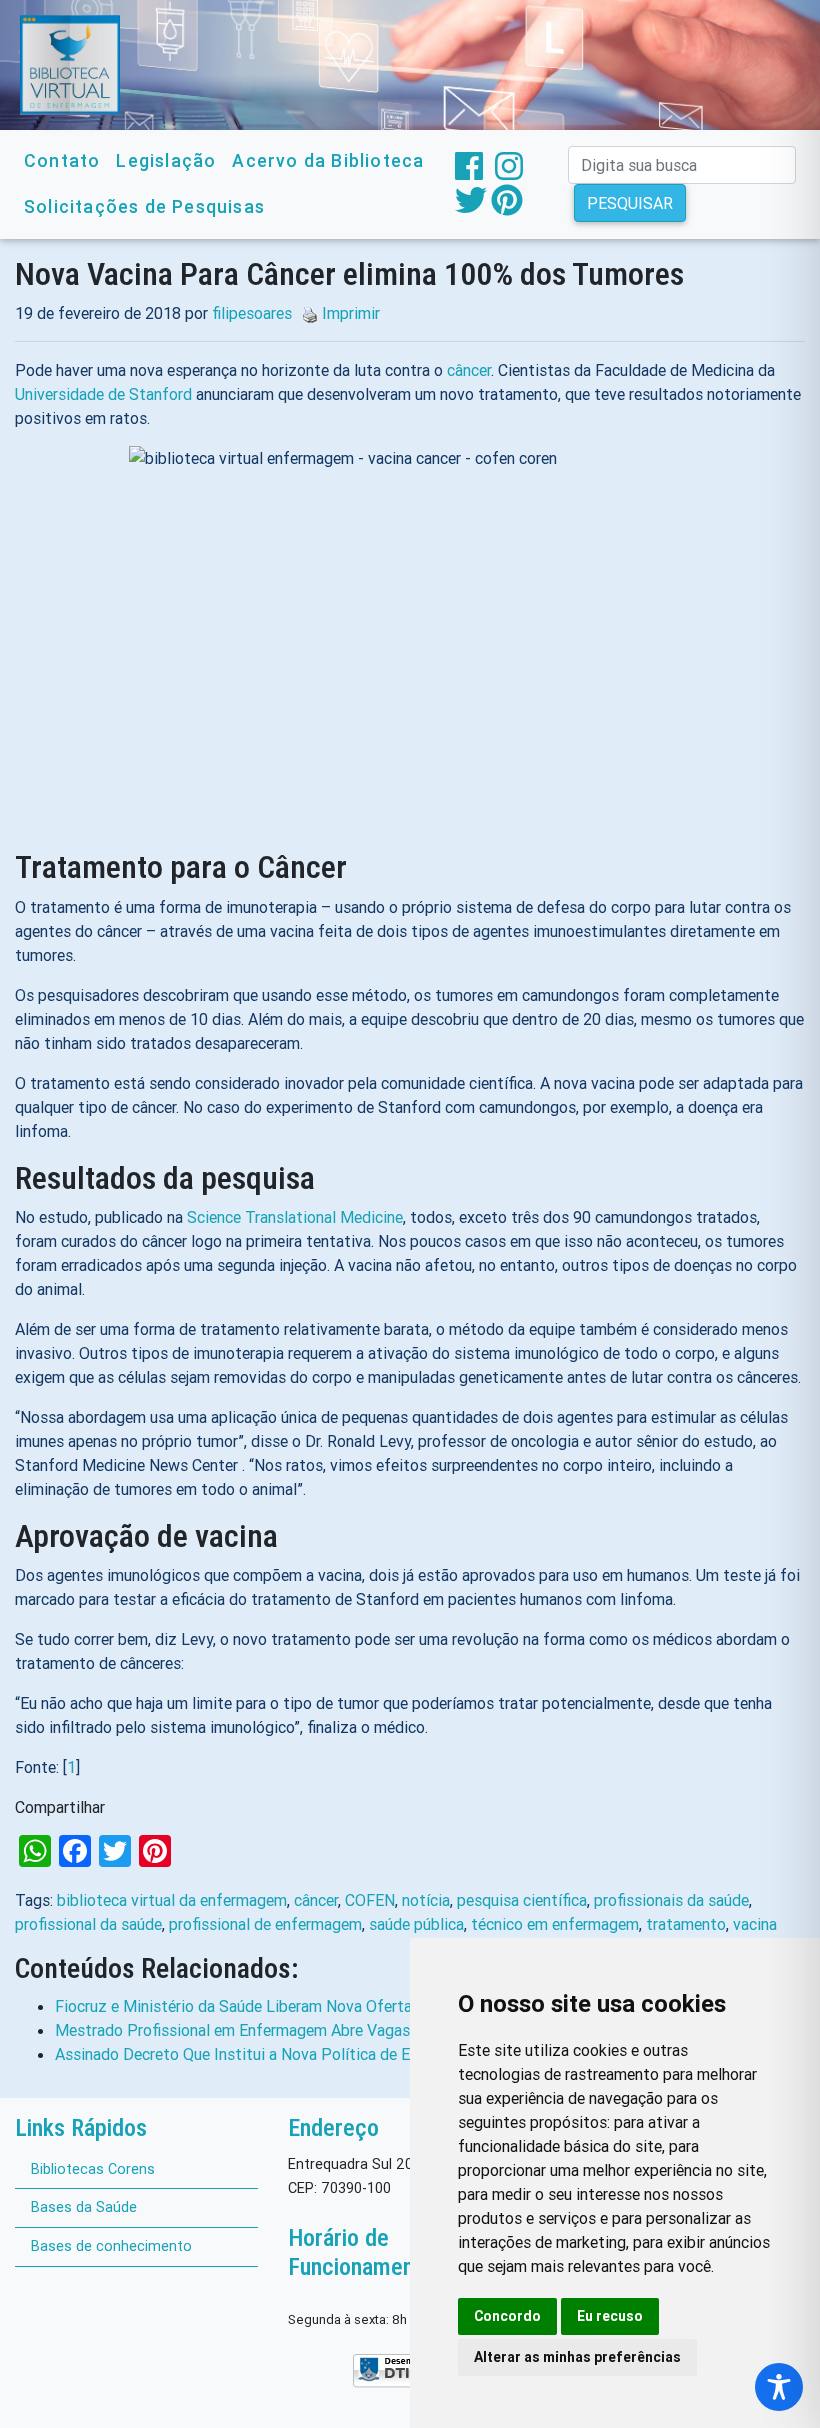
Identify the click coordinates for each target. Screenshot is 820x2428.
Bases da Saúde (84, 2207)
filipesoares (252, 313)
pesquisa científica (522, 1900)
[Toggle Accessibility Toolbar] (779, 2387)
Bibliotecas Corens (93, 2169)
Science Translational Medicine (295, 1217)
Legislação (166, 160)
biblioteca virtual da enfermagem (172, 1900)
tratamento (686, 1924)
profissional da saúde (88, 1924)
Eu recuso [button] (610, 2316)
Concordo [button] (507, 2316)
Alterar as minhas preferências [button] (577, 2357)
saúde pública (416, 1924)
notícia (426, 1900)
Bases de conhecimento (111, 2246)
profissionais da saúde (671, 1900)
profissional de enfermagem (265, 1924)
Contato (62, 160)
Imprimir (351, 313)
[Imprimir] (305, 313)
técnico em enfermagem (555, 1924)
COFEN (370, 1900)
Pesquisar (630, 203)
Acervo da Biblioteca (328, 160)
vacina (755, 1924)
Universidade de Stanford (103, 394)
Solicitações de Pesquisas (144, 206)
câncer (469, 370)
